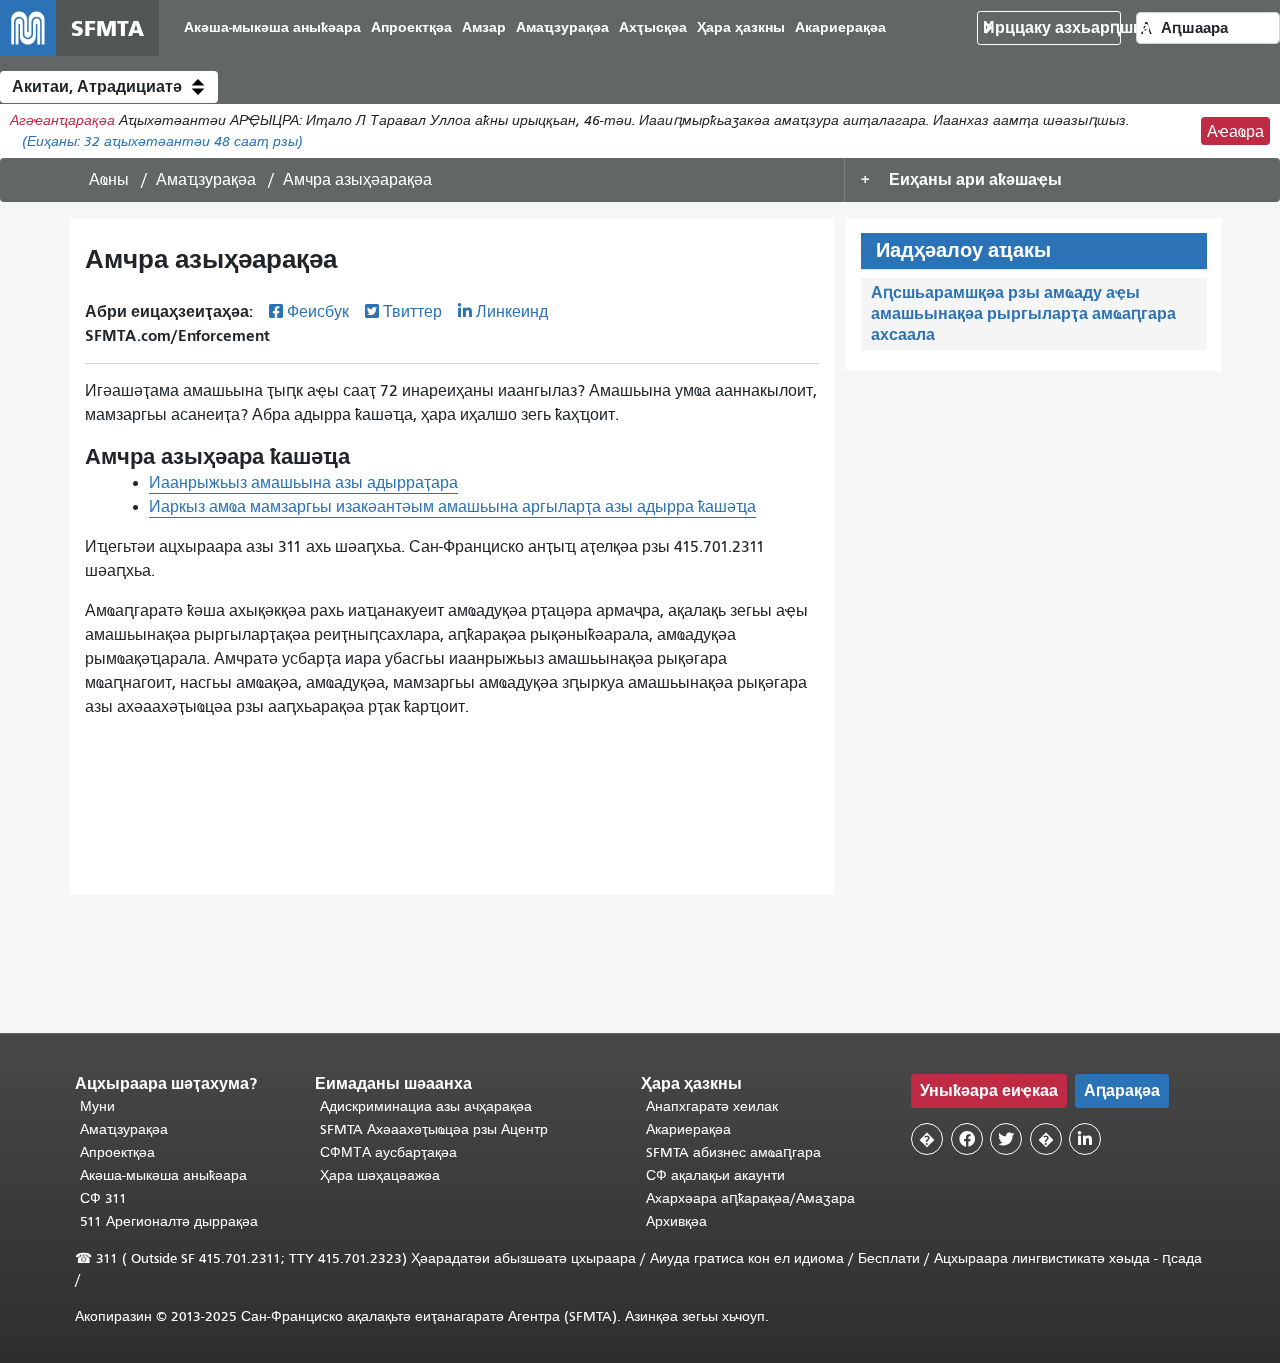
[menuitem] (272, 28)
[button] (109, 87)
